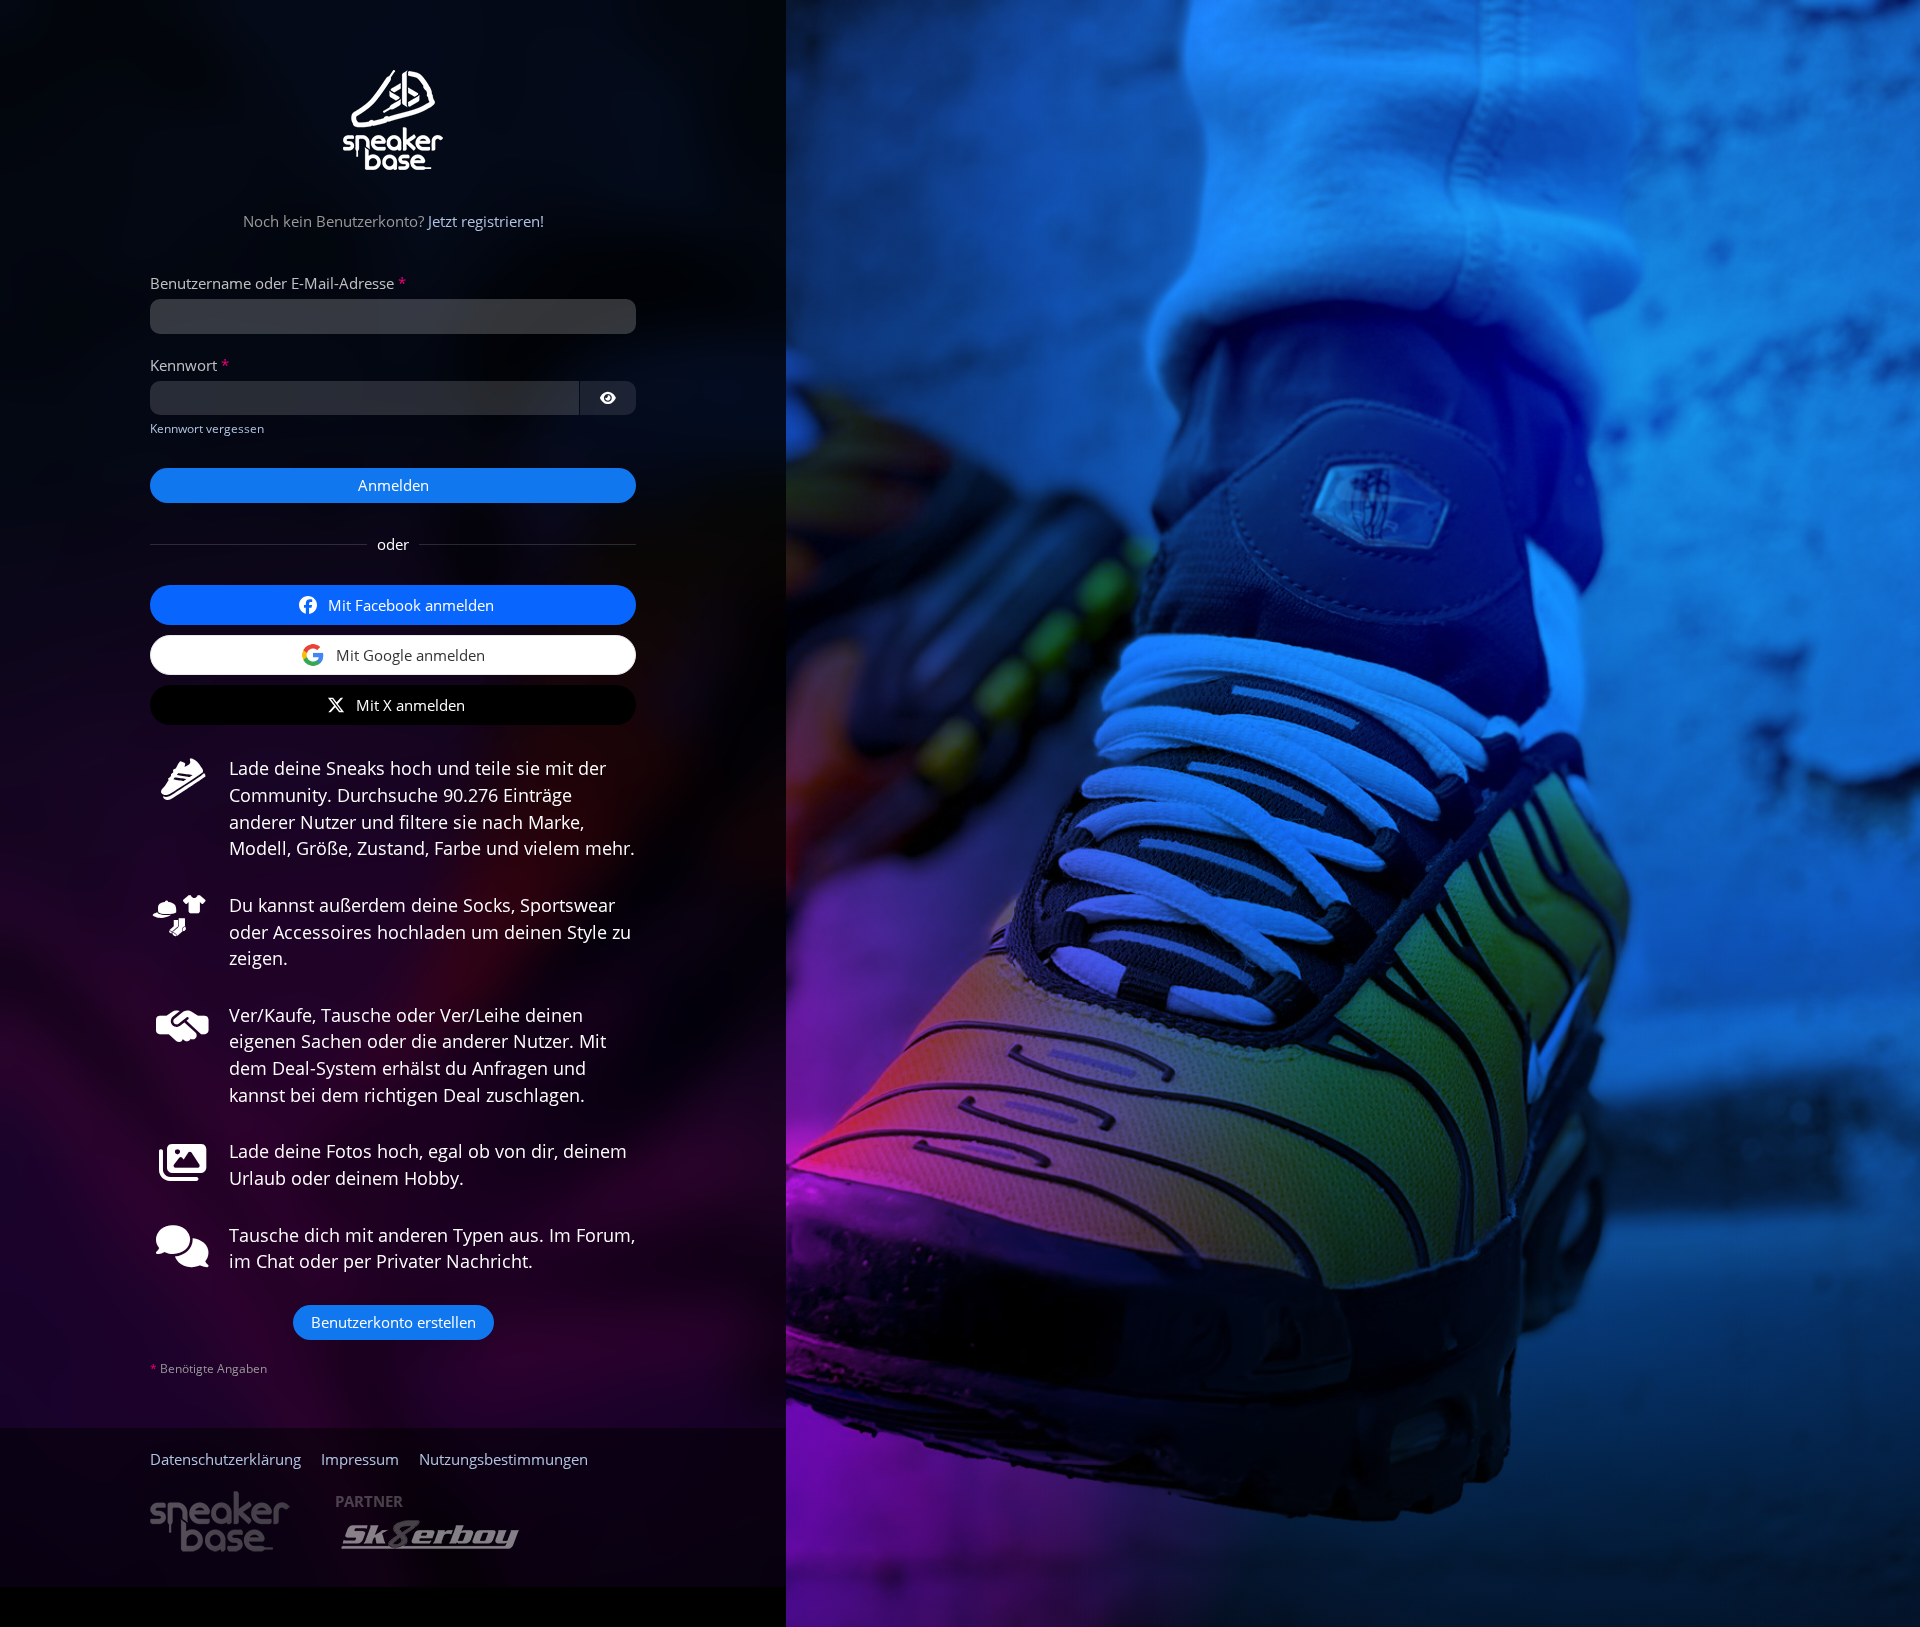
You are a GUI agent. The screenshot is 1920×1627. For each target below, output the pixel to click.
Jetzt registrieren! (486, 221)
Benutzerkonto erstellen (393, 1322)
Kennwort (183, 365)
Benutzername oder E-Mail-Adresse (272, 283)
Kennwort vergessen (207, 428)
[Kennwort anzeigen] (608, 398)
